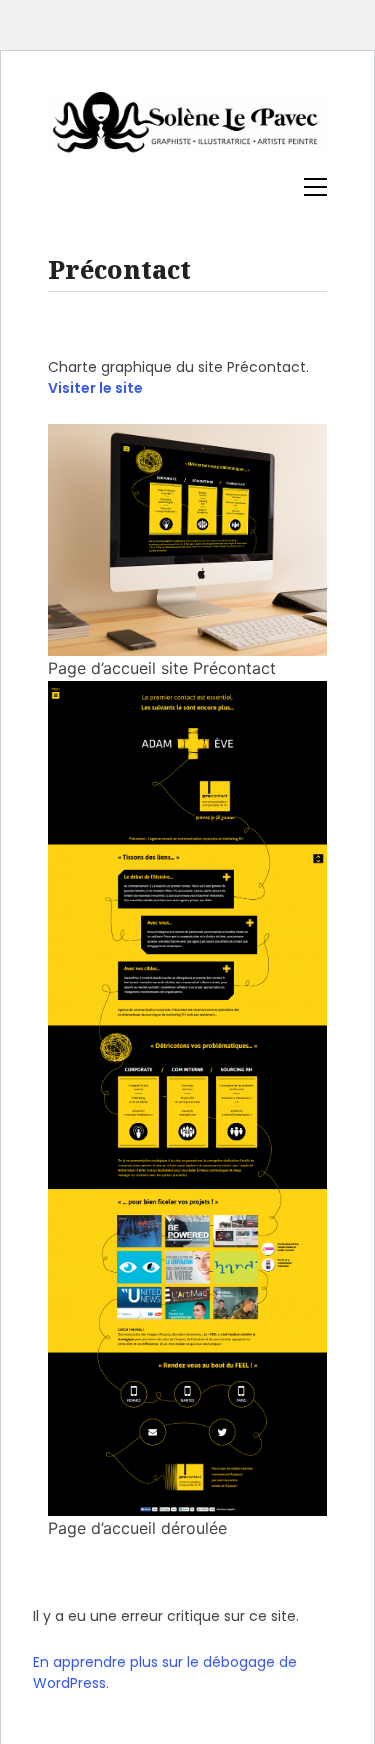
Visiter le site (95, 388)
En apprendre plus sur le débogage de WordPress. (165, 1672)
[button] (315, 187)
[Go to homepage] (187, 132)
